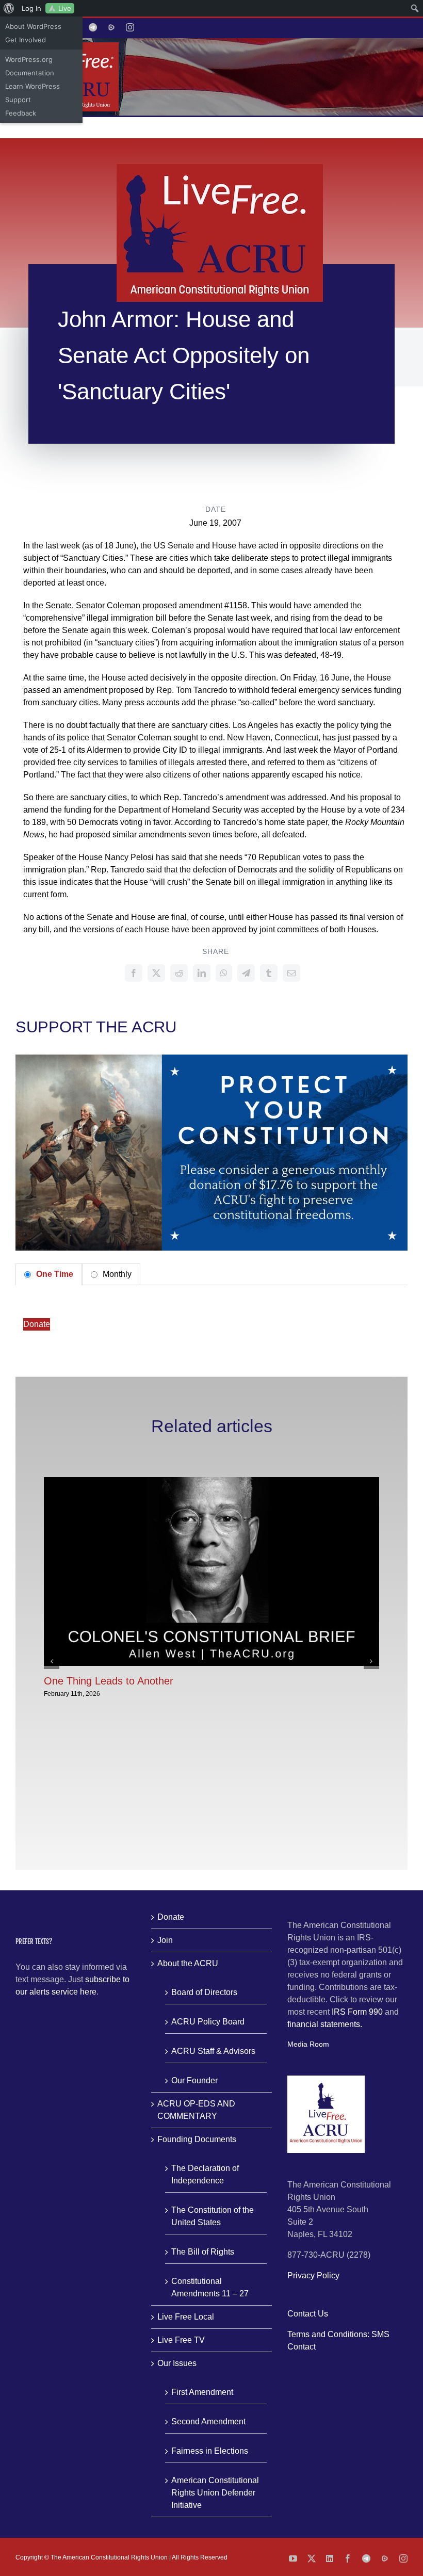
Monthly (116, 1274)
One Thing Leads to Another (109, 1681)
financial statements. (325, 2024)
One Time (54, 1274)
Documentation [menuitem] (30, 73)
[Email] (291, 973)
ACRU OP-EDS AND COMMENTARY (196, 2110)
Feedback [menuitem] (21, 113)
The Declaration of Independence (205, 2174)
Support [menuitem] (18, 100)
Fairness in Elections (210, 2451)
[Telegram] (246, 973)
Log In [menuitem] (31, 8)
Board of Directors (204, 1992)
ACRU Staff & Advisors (213, 2051)
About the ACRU (188, 1963)
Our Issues (177, 2363)
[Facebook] (134, 973)
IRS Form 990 (357, 2012)
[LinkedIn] (202, 973)
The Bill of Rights (203, 2252)
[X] (156, 973)
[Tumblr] (269, 973)
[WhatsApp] (224, 973)
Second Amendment (208, 2421)
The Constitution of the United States (213, 2216)
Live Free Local (186, 2317)
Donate (37, 1324)
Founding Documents (197, 2139)
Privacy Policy (313, 2275)
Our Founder (194, 2080)
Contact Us (308, 2314)
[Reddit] (179, 973)
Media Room (308, 2044)
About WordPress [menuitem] (33, 26)
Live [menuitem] (65, 8)
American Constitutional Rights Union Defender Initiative (215, 2493)
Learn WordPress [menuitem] (32, 86)
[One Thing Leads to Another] (211, 1481)
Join (165, 1940)
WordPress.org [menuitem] (29, 59)
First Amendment (202, 2392)
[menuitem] (9, 8)
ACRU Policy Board (208, 2022)
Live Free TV (181, 2340)
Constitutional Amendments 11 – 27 (210, 2287)
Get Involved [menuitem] (26, 40)
